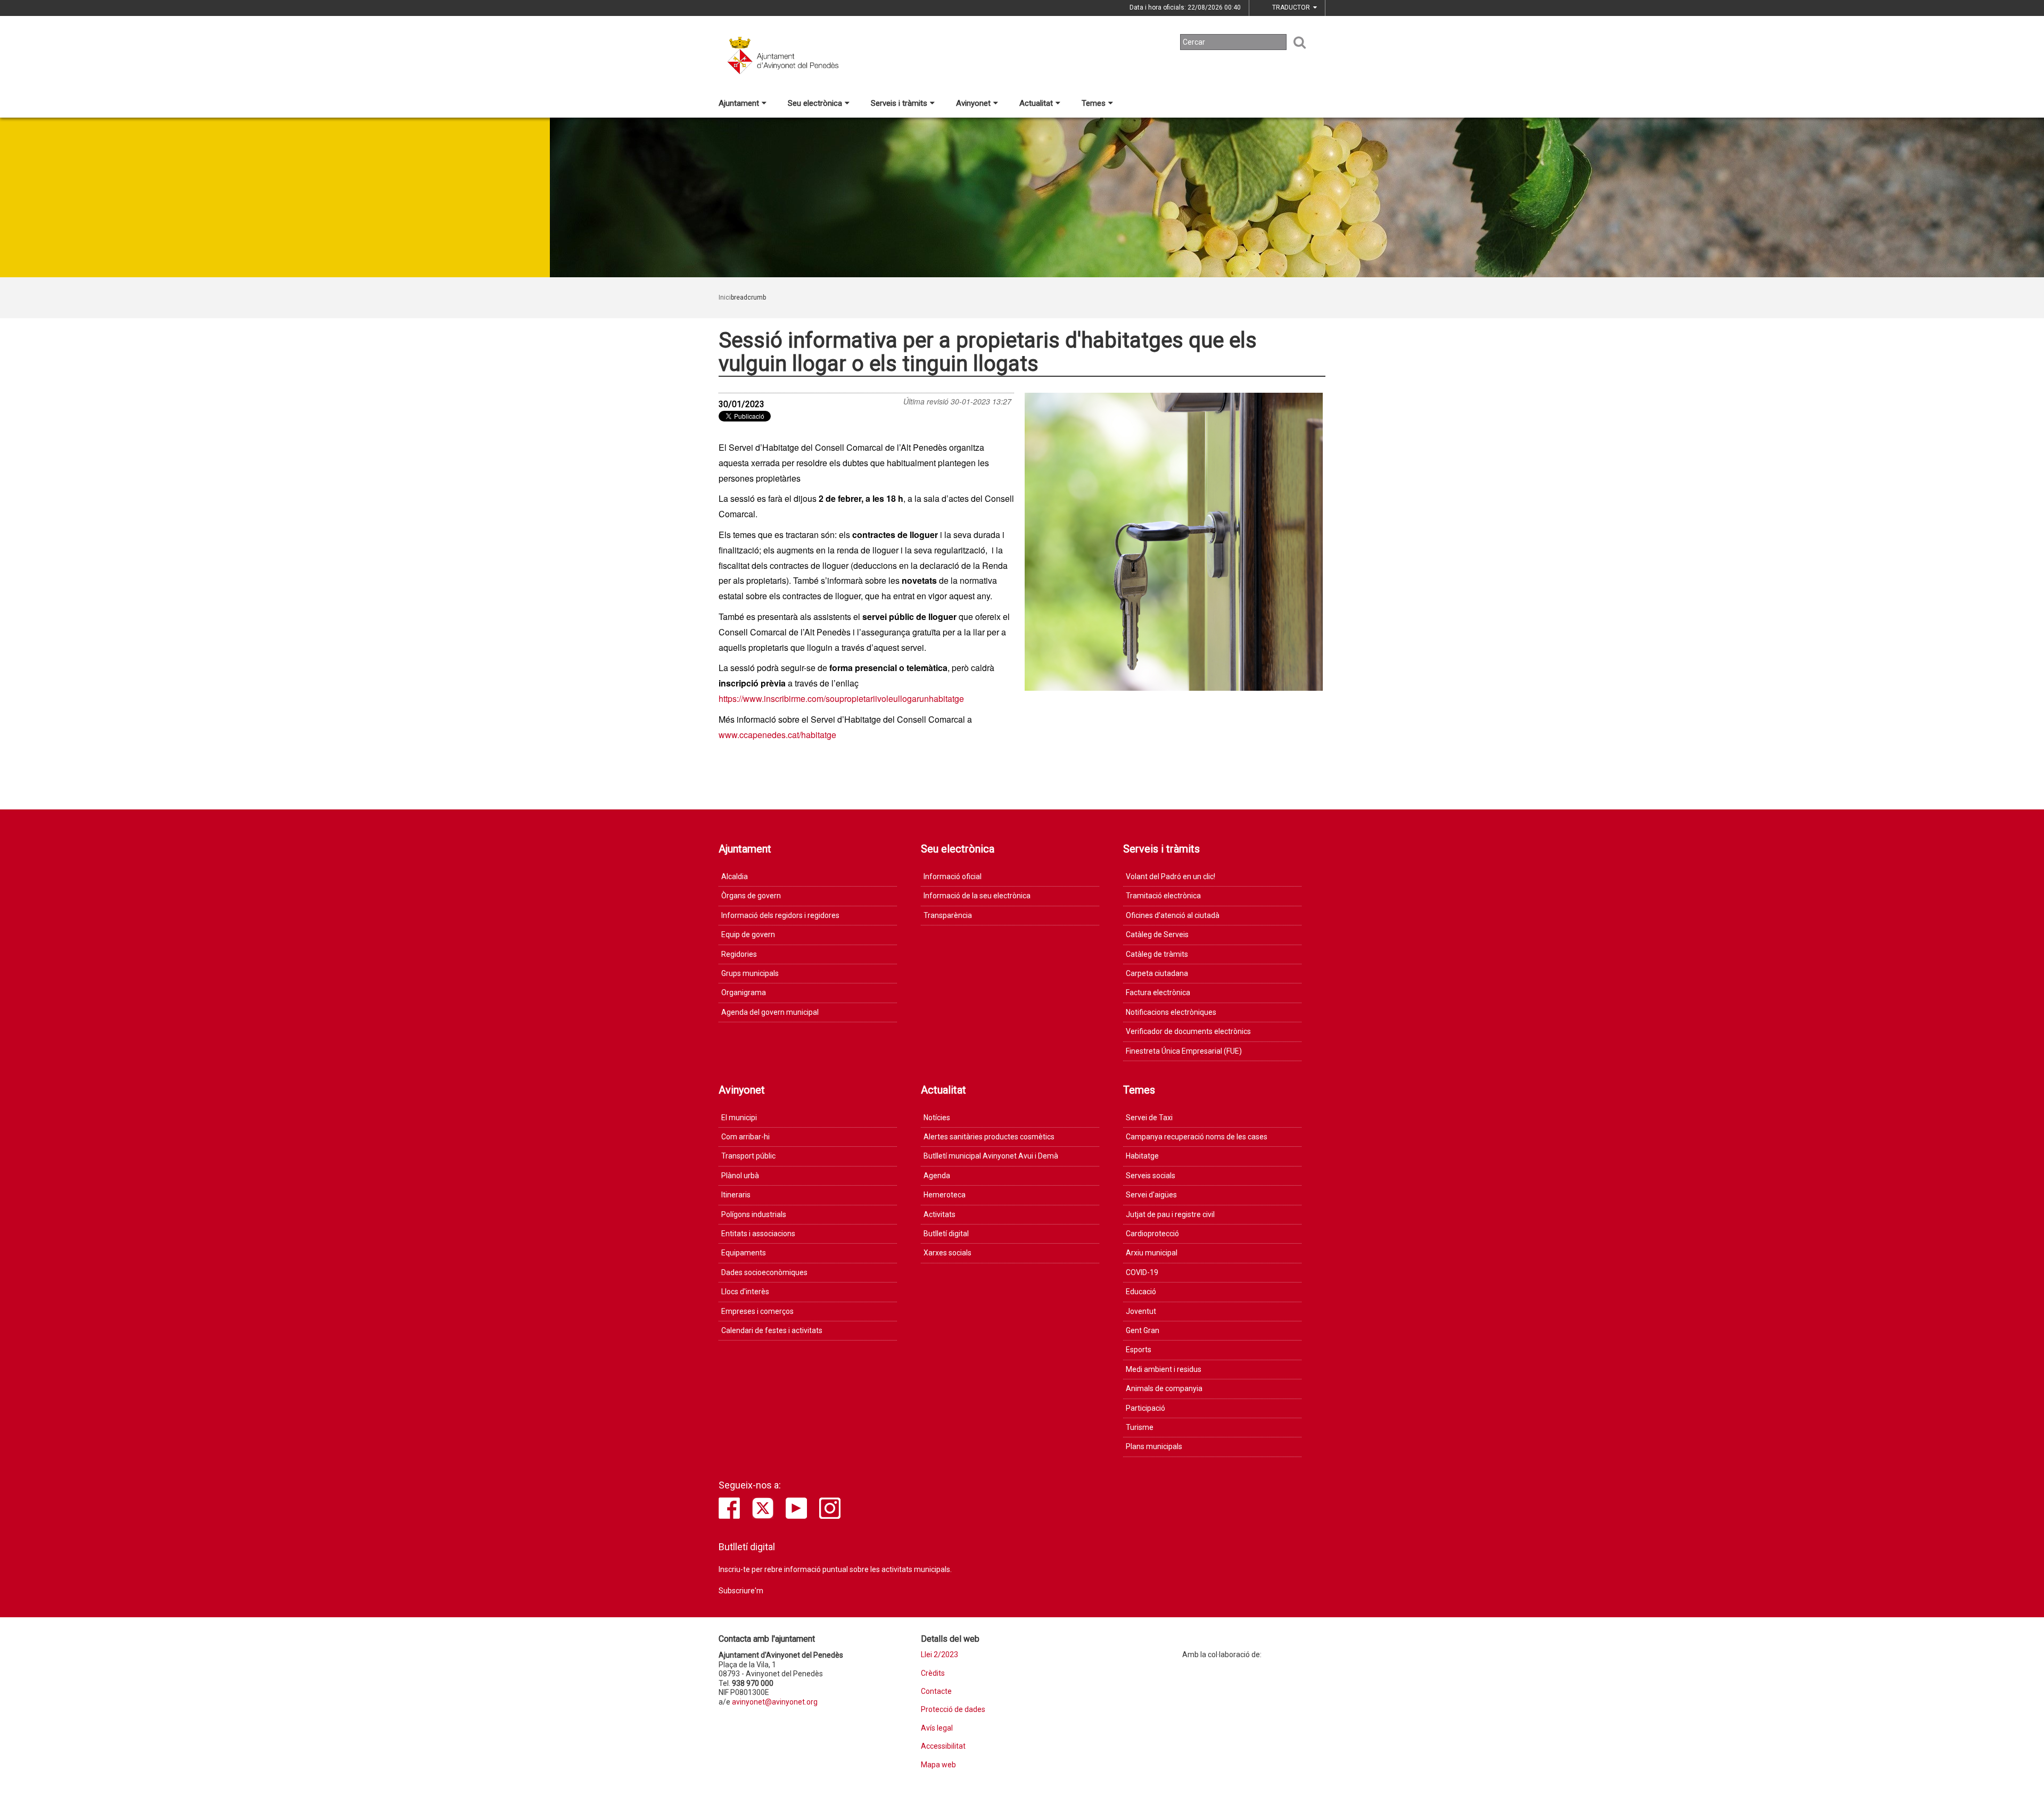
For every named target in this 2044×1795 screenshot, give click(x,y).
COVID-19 (1142, 1272)
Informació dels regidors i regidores (780, 915)
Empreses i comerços (757, 1311)
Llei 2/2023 (939, 1655)
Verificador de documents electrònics (1188, 1031)
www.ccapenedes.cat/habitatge (777, 735)
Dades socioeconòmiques (764, 1272)
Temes (1094, 103)
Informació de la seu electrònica (977, 896)
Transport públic (748, 1156)
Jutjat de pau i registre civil (1170, 1214)
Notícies (937, 1118)
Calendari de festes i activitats (772, 1330)
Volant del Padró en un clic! (1171, 876)
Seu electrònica (815, 103)
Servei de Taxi (1149, 1118)
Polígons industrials (754, 1214)
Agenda (937, 1176)
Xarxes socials (947, 1253)
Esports (1139, 1350)
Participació (1145, 1408)
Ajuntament (739, 103)
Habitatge (1142, 1156)
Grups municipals (750, 973)
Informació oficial (953, 876)
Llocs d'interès (745, 1292)
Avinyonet (973, 103)
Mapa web (938, 1765)
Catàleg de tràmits (1157, 954)
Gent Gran (1143, 1330)
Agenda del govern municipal (770, 1012)
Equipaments (744, 1253)
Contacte (936, 1691)
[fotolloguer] (1174, 542)
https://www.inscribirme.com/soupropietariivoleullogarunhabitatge (841, 698)
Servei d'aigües (1151, 1195)
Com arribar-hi (745, 1137)
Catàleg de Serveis (1157, 934)
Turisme (1140, 1427)
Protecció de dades (953, 1710)
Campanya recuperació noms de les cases (1197, 1137)
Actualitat (1036, 103)
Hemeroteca (945, 1195)
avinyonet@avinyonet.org (775, 1702)
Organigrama (744, 992)
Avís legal (937, 1728)
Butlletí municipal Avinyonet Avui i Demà (991, 1156)
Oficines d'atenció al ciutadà (1173, 915)
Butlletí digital (946, 1234)
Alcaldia (735, 876)
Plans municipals (1154, 1446)
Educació (1141, 1292)
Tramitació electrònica (1163, 896)
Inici (725, 297)
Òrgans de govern (751, 896)
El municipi (739, 1118)
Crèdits (933, 1673)
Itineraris (736, 1195)
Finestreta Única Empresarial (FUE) (1184, 1051)
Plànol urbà (740, 1176)
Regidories (739, 954)
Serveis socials (1151, 1176)
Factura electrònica (1158, 992)
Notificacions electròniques (1171, 1012)
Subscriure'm (741, 1591)
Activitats (939, 1214)
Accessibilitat (943, 1746)
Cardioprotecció (1152, 1234)
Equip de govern (748, 934)
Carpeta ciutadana (1157, 973)
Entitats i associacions (758, 1234)
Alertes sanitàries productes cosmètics (989, 1137)
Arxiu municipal (1152, 1253)
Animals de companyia (1164, 1388)
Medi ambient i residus (1164, 1369)
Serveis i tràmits (899, 103)
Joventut (1141, 1311)
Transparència (948, 915)
